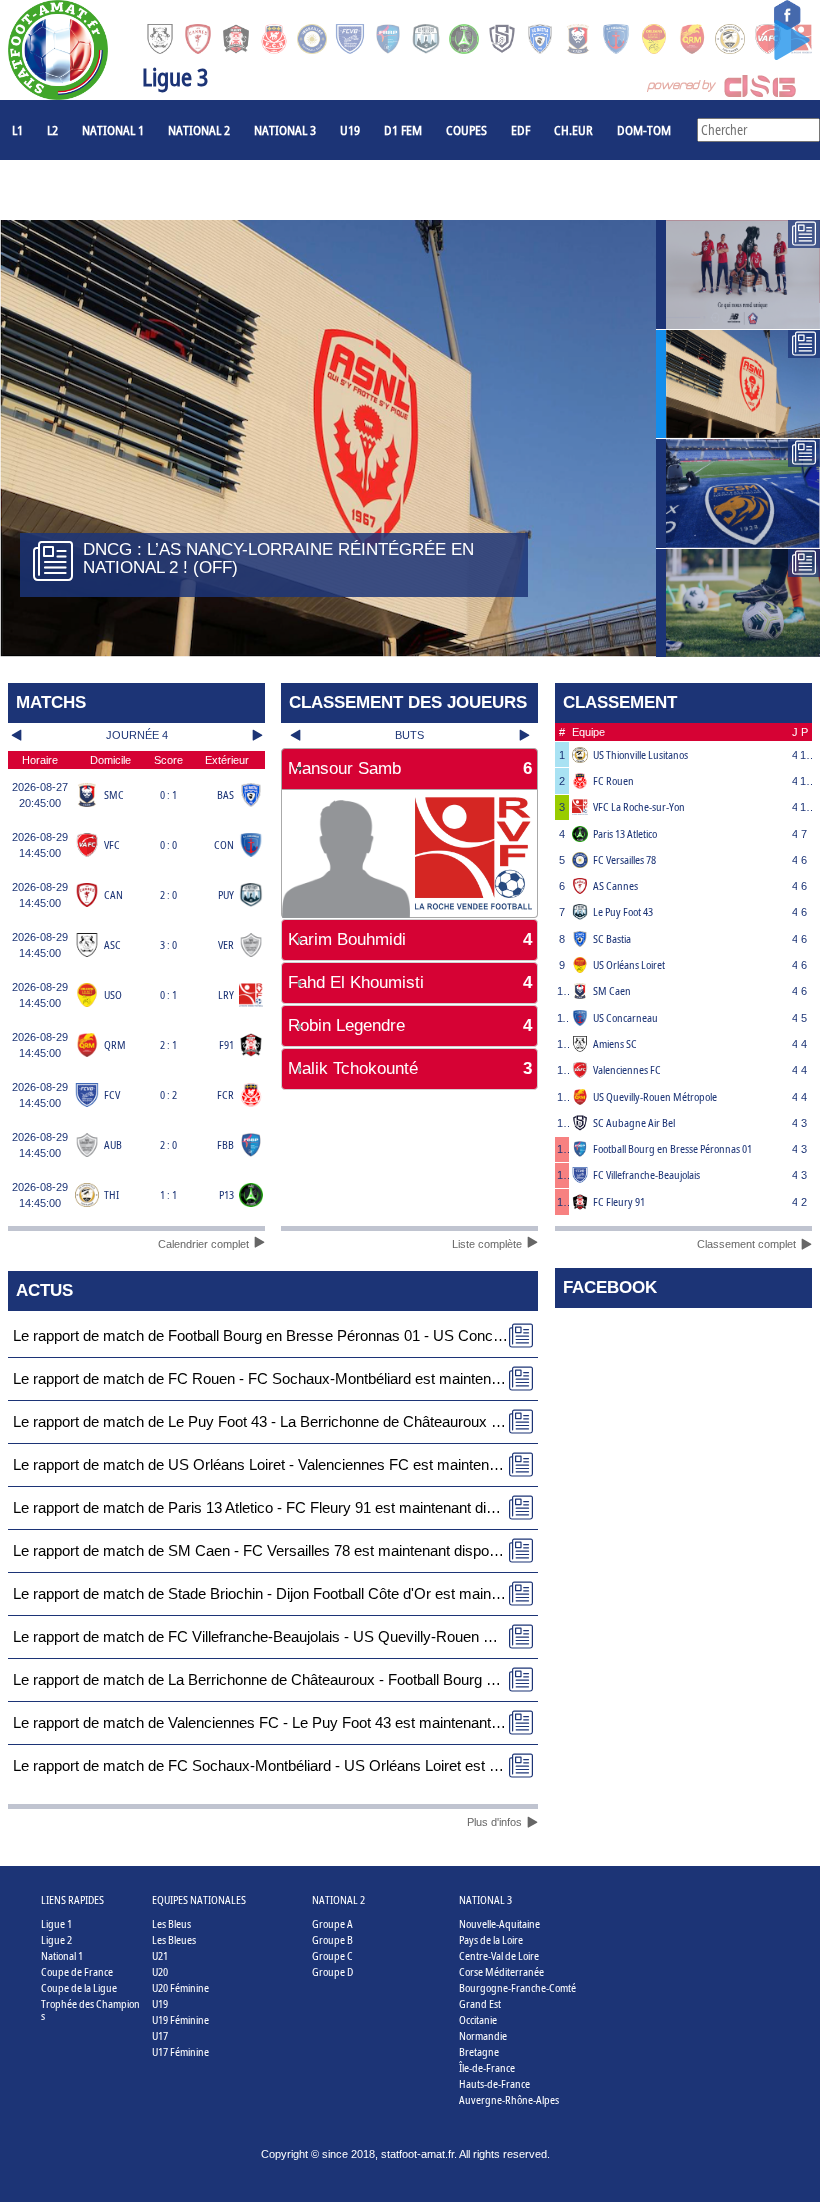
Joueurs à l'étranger (72, 190)
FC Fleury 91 (619, 1201)
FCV (112, 1094)
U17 (160, 2035)
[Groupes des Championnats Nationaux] (738, 603)
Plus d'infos (494, 1822)
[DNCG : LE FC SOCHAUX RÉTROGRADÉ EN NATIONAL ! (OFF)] (738, 493)
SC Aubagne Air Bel (634, 1122)
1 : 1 (168, 1194)
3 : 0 (168, 944)
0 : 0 (168, 844)
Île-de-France (487, 2067)
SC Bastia (612, 938)
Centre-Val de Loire (499, 1955)
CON (224, 844)
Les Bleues (174, 1939)
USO (113, 994)
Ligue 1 (56, 1923)
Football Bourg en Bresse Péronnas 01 (672, 1148)
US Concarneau (625, 1017)
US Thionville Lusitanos (640, 754)
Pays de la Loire (491, 1939)
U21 (160, 1955)
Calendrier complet (203, 1244)
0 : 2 (168, 1094)
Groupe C (332, 1955)
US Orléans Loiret (629, 964)
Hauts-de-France (494, 2083)
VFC (112, 844)
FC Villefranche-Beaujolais (646, 1174)
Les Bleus (171, 1923)
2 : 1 (168, 1044)
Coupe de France (77, 1971)
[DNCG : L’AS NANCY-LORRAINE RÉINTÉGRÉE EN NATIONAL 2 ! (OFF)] (738, 384)
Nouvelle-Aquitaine (499, 1923)
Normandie (483, 2035)
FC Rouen (613, 780)
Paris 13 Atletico (625, 833)
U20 (160, 1971)
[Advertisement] (409, 1158)
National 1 (113, 130)
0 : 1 (168, 794)
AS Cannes (615, 885)
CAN (113, 894)
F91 (226, 1044)
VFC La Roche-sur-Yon (639, 806)
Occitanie (478, 2019)
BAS (225, 794)
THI (111, 1194)
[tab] (409, 769)
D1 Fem (403, 130)
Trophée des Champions (90, 2009)
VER (226, 944)
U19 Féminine (180, 2019)
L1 (17, 130)
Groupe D (332, 1971)
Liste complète (487, 1244)
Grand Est (480, 2003)
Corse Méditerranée (501, 1971)
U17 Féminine (180, 2051)
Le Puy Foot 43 (623, 911)
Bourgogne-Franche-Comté (517, 1987)
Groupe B (332, 1939)
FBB (225, 1144)
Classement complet (746, 1244)
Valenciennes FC (627, 1069)
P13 (226, 1194)
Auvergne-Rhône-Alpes (509, 2099)
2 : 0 (168, 894)
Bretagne (479, 2051)
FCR (225, 1094)
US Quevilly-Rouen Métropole (655, 1096)
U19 (350, 130)
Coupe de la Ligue (79, 1987)
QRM (115, 1044)
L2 (52, 130)
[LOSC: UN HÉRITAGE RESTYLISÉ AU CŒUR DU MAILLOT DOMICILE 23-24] (738, 274)
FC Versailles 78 (624, 859)
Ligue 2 (56, 1939)
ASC (112, 944)
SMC (114, 794)
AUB (113, 1144)
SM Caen (612, 990)
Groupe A (332, 1923)
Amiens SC (615, 1043)
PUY (226, 894)
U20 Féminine (180, 1987)
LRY (226, 994)
